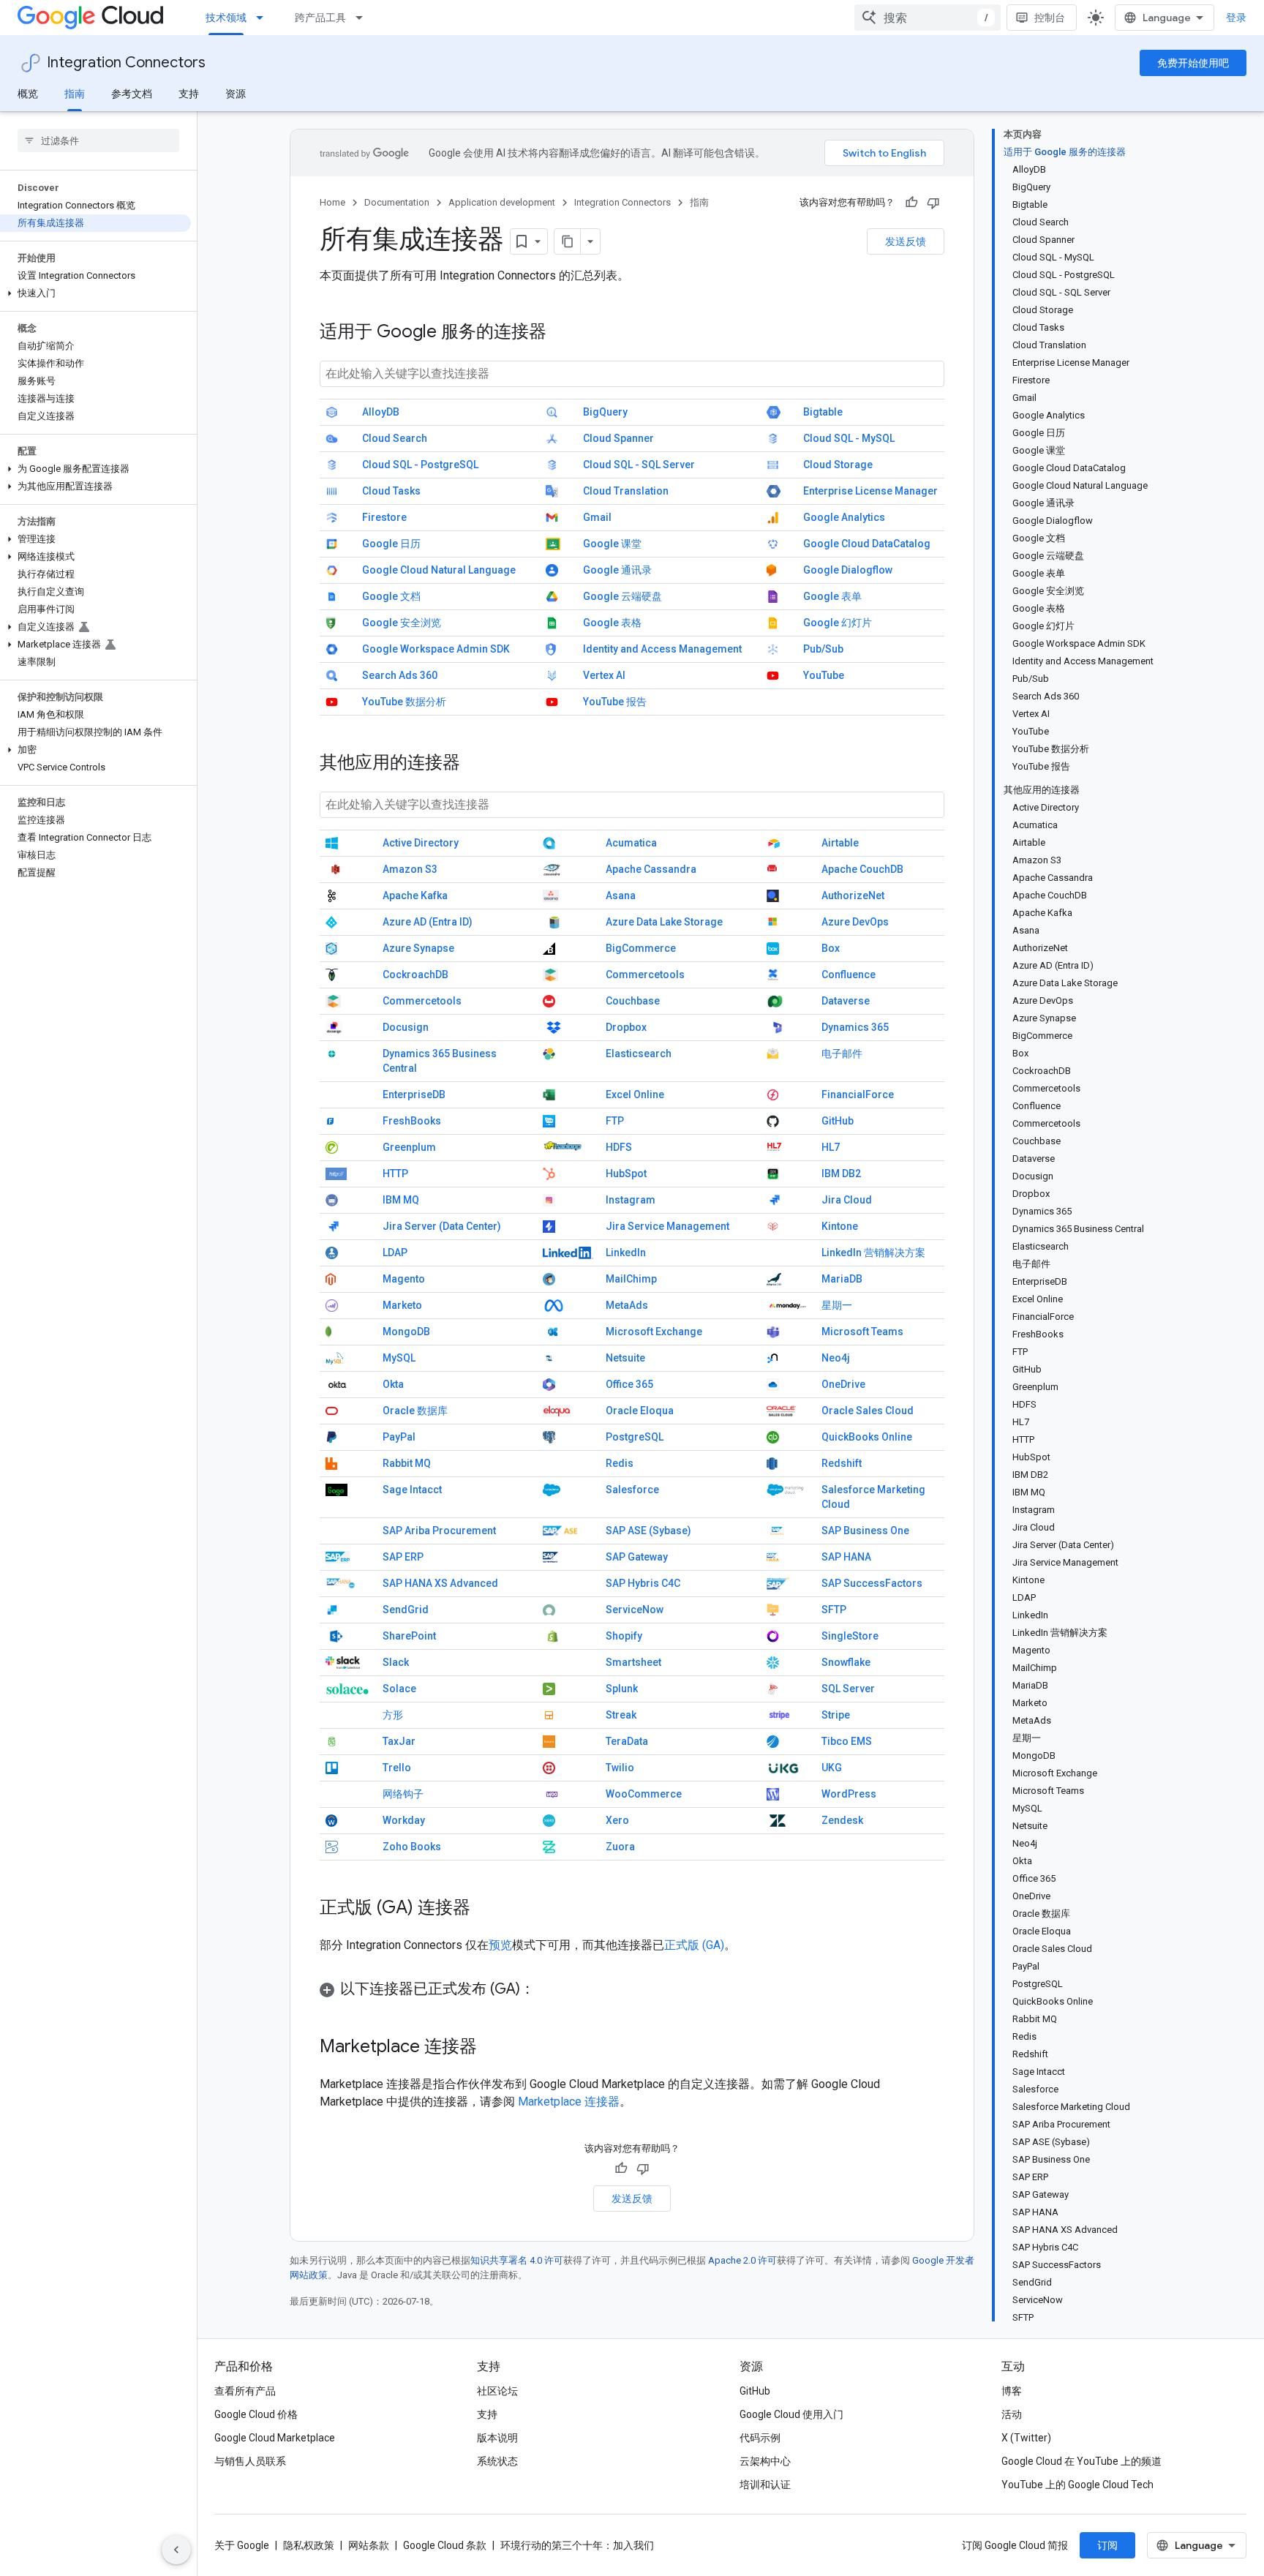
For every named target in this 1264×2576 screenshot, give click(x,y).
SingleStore (850, 1636)
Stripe (836, 1715)
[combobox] (928, 18)
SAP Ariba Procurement (439, 1531)
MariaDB (842, 1279)
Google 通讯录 (617, 570)
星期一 (837, 1305)
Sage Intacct (412, 1490)
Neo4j (836, 1358)
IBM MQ (401, 1200)
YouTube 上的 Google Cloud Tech (1077, 2485)
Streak (621, 1715)
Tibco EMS (847, 1741)
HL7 (831, 1147)
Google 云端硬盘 (622, 596)
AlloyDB (381, 412)
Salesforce (632, 1490)
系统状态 (497, 2461)
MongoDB (406, 1332)
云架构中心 (765, 2461)
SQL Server (848, 1689)
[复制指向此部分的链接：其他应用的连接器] (475, 764)
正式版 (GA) (694, 1945)
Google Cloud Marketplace (275, 2438)
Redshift (842, 1463)
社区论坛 (497, 2391)
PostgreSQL (635, 1437)
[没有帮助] (933, 203)
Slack (396, 1662)
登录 (1236, 18)
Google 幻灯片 (838, 623)
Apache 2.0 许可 (742, 2260)
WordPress (849, 1794)
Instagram (631, 1200)
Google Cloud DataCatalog (867, 544)
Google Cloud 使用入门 (791, 2414)
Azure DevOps (855, 922)
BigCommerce (641, 948)
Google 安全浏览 (402, 623)
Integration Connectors (126, 63)
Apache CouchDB (862, 869)
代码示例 (760, 2438)
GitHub (838, 1121)
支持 (189, 94)
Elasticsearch (639, 1054)
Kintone (840, 1226)
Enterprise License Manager (870, 491)
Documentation (397, 202)
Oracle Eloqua (640, 1411)
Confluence (849, 975)
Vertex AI (604, 675)
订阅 (1107, 2545)
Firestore (384, 517)
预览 (500, 1945)
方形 (393, 1715)
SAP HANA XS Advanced (440, 1583)
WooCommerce (644, 1794)
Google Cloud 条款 (445, 2545)
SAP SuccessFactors (872, 1583)
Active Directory (421, 843)
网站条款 (369, 2545)
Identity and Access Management (662, 649)
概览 (28, 94)
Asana (621, 895)
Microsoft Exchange (654, 1332)
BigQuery (605, 412)
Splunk (622, 1689)
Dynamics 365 (855, 1027)
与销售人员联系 (250, 2461)
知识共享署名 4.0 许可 (517, 2260)
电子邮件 (842, 1054)
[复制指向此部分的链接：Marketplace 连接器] (492, 2048)
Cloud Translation (626, 491)
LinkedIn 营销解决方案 (873, 1253)
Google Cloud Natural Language (439, 570)
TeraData (627, 1741)
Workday (404, 1820)
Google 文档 (391, 596)
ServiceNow (635, 1610)
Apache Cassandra (651, 869)
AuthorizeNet (853, 895)
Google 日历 (391, 544)
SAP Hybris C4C (643, 1583)
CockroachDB (415, 975)
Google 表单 (832, 596)
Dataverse (846, 1001)
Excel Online (635, 1094)
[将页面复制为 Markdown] (568, 241)
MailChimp (631, 1279)
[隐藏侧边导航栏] (176, 2550)
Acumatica (631, 843)
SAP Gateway (637, 1557)
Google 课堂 (612, 544)
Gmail (597, 517)
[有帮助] (911, 203)
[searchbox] (98, 140)
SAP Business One (865, 1531)
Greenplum (409, 1147)
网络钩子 (403, 1794)
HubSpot (626, 1174)
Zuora (620, 1847)
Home (332, 202)
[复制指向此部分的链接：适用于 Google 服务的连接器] (561, 333)
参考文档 (132, 94)
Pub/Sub (823, 649)
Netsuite (625, 1358)
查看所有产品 (245, 2391)
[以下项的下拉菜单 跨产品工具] (364, 18)
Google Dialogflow (848, 570)
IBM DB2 (841, 1174)
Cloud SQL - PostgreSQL (420, 465)
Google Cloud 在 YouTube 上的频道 (1081, 2461)
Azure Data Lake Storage (664, 922)
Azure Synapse (418, 948)
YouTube (824, 675)
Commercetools (645, 975)
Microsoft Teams (862, 1332)
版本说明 (497, 2438)
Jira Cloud (847, 1200)
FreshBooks (412, 1121)
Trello (397, 1768)
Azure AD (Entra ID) (428, 922)
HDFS (619, 1147)
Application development (502, 202)
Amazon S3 (410, 869)
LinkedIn (626, 1253)
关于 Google (242, 2545)
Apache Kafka (415, 895)
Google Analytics (844, 517)
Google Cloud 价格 (256, 2414)
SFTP (834, 1610)
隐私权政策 (309, 2545)
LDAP (395, 1253)
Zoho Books (412, 1847)
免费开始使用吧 (1193, 63)
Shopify (624, 1636)
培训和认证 (765, 2485)
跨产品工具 (320, 18)
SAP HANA (846, 1557)
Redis (620, 1463)
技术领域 (226, 18)
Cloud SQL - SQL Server (639, 465)
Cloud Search (395, 438)
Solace (399, 1689)
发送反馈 (906, 241)
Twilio (620, 1768)
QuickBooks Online (867, 1437)
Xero (617, 1820)
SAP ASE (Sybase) (648, 1531)
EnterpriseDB (414, 1094)
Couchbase (633, 1001)
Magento (404, 1279)
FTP (615, 1121)
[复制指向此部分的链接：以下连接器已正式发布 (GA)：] (549, 1990)
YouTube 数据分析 (404, 702)
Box (831, 948)
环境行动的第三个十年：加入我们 (577, 2545)
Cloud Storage (838, 465)
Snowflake (846, 1662)
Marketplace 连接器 (569, 2102)
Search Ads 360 (400, 675)
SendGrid (406, 1610)
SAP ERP (403, 1557)
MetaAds (627, 1305)
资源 (236, 94)
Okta (393, 1384)
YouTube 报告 (615, 702)
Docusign (406, 1027)
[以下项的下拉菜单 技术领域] (264, 18)
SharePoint (409, 1636)
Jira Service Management (667, 1226)
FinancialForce (858, 1094)
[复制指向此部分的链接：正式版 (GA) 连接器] (485, 1909)
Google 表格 (612, 623)
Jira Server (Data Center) (442, 1226)
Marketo (402, 1305)
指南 (75, 94)
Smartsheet (633, 1662)
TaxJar (399, 1741)
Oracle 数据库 (415, 1411)
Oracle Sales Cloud (868, 1411)
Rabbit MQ (407, 1463)
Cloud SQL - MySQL (849, 438)
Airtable (840, 843)
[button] (95, 293)
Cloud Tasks (391, 491)
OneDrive (843, 1384)
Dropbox (626, 1027)
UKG (832, 1768)
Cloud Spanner (618, 438)
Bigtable (823, 412)
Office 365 (629, 1384)
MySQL (399, 1358)
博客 (1012, 2391)
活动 (1012, 2414)
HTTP (395, 1174)
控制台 (1050, 18)
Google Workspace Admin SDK (436, 649)
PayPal (399, 1437)
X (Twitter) (1026, 2438)
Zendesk (842, 1820)
